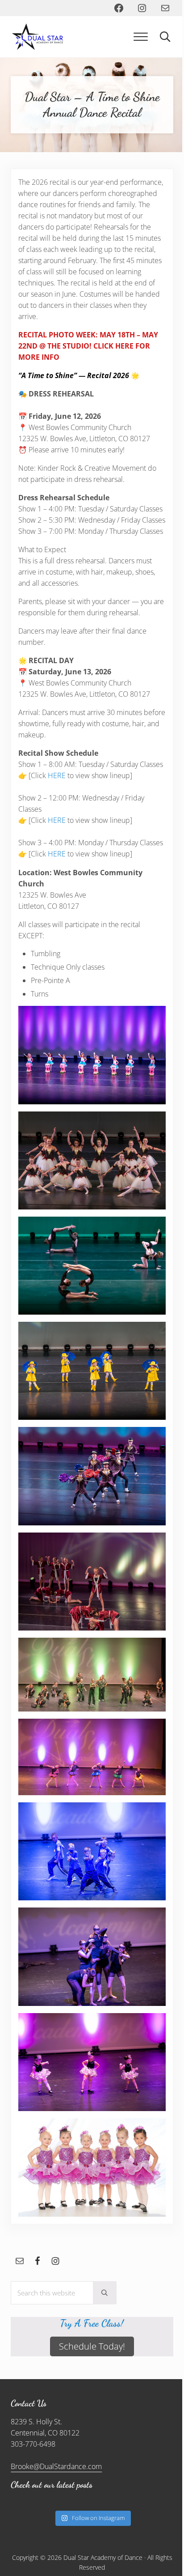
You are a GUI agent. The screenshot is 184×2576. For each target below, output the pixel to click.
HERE (58, 775)
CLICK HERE (113, 346)
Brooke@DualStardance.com (56, 2466)
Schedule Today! (92, 2346)
